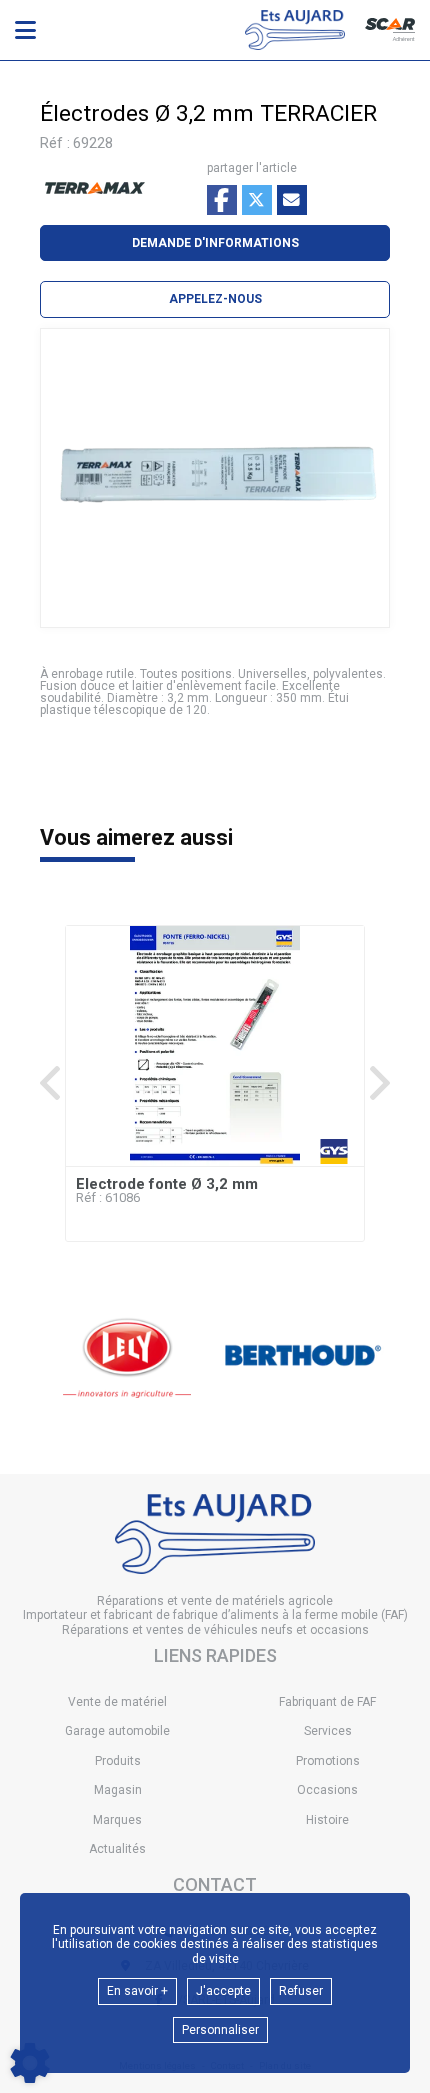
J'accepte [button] (223, 1991)
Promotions (328, 1761)
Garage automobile (117, 1731)
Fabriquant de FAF (327, 1702)
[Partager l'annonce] (292, 200)
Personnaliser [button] (220, 2030)
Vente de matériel (117, 1702)
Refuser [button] (301, 1991)
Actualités (117, 1849)
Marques (117, 1820)
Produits (118, 1761)
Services (328, 1731)
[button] (215, 299)
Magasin (118, 1790)
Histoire (327, 1820)
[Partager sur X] (257, 200)
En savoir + (137, 1991)
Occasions (327, 1790)
